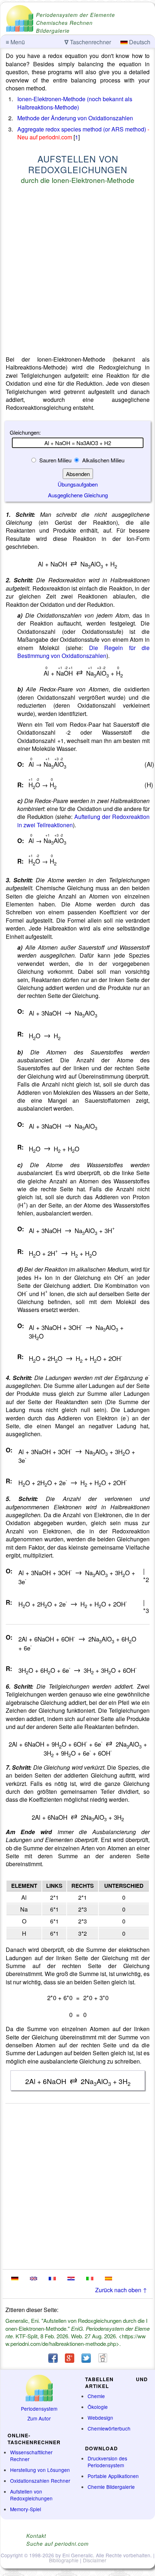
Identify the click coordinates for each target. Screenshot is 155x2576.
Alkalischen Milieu (103, 460)
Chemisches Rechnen (64, 23)
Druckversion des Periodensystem (107, 2462)
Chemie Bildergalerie (111, 2487)
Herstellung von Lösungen (40, 2470)
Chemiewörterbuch (109, 2428)
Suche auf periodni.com (57, 2544)
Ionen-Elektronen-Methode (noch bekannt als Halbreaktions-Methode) (75, 103)
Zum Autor (39, 2418)
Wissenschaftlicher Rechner (31, 2456)
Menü (15, 42)
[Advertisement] (77, 271)
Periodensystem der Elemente (76, 15)
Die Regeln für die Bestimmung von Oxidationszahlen (83, 652)
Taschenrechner (88, 42)
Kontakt (36, 2536)
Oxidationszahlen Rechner (40, 2481)
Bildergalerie (53, 31)
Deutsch (139, 42)
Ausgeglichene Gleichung (78, 495)
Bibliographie (64, 2560)
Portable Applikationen (113, 2476)
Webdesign (100, 2418)
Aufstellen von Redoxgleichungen (31, 2495)
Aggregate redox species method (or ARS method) (82, 129)
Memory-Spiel (26, 2509)
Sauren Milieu (55, 460)
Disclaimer (95, 2560)
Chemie (96, 2396)
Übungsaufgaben (78, 484)
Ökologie (98, 2407)
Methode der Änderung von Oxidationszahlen (75, 118)
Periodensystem (39, 2409)
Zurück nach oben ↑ (121, 2290)
